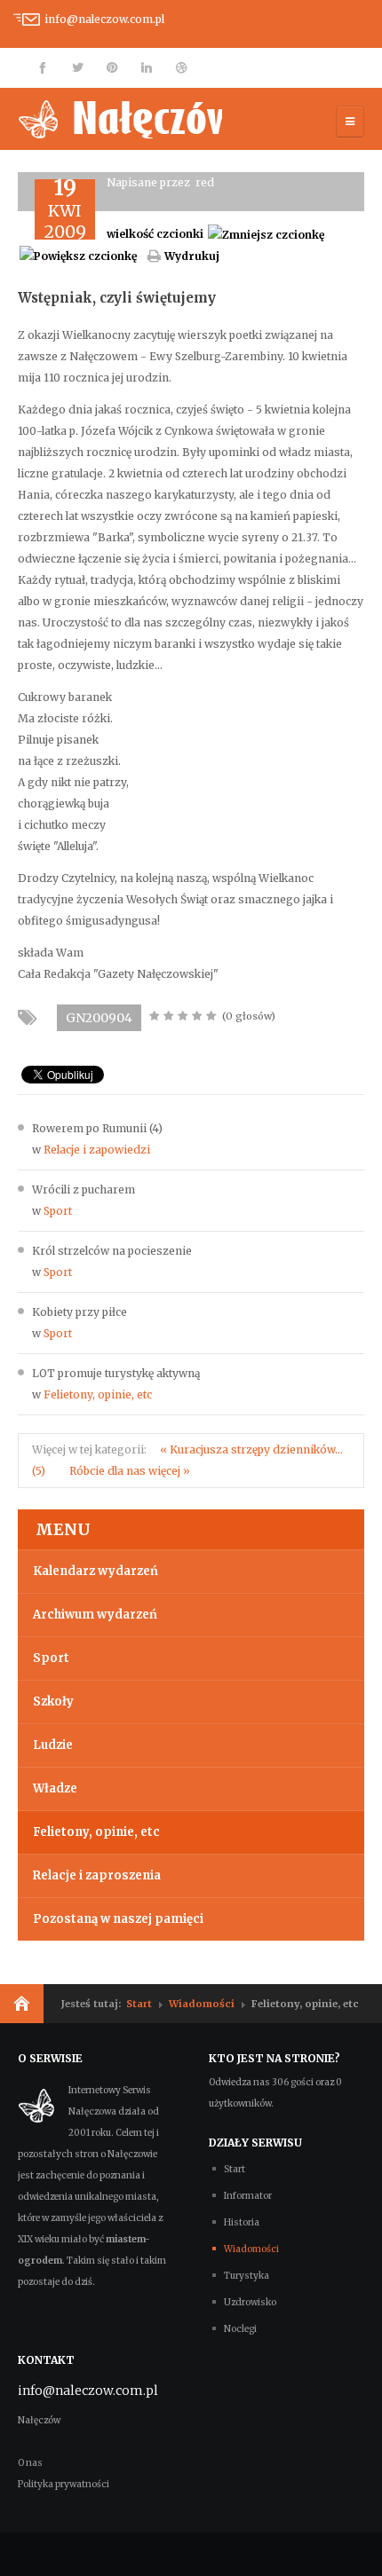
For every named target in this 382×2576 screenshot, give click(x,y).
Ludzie (53, 1745)
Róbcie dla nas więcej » (130, 1471)
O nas (30, 2463)
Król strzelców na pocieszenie (112, 1251)
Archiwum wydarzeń (95, 1615)
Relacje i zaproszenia (97, 1875)
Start (139, 2004)
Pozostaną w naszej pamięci (118, 1919)
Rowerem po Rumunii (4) (97, 1128)
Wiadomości (202, 2004)
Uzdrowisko (250, 2302)
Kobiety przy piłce (80, 1312)
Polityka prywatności (64, 2484)
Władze (55, 1788)
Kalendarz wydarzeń (95, 1571)
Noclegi (240, 2329)
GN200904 (99, 1018)
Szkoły (53, 1702)
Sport (58, 1211)
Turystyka (247, 2276)
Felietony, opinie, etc (98, 1394)
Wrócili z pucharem (84, 1190)
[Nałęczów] (120, 119)
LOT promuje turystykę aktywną (116, 1373)
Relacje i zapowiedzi (97, 1150)
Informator (248, 2196)
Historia (242, 2222)
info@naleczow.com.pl (104, 19)
